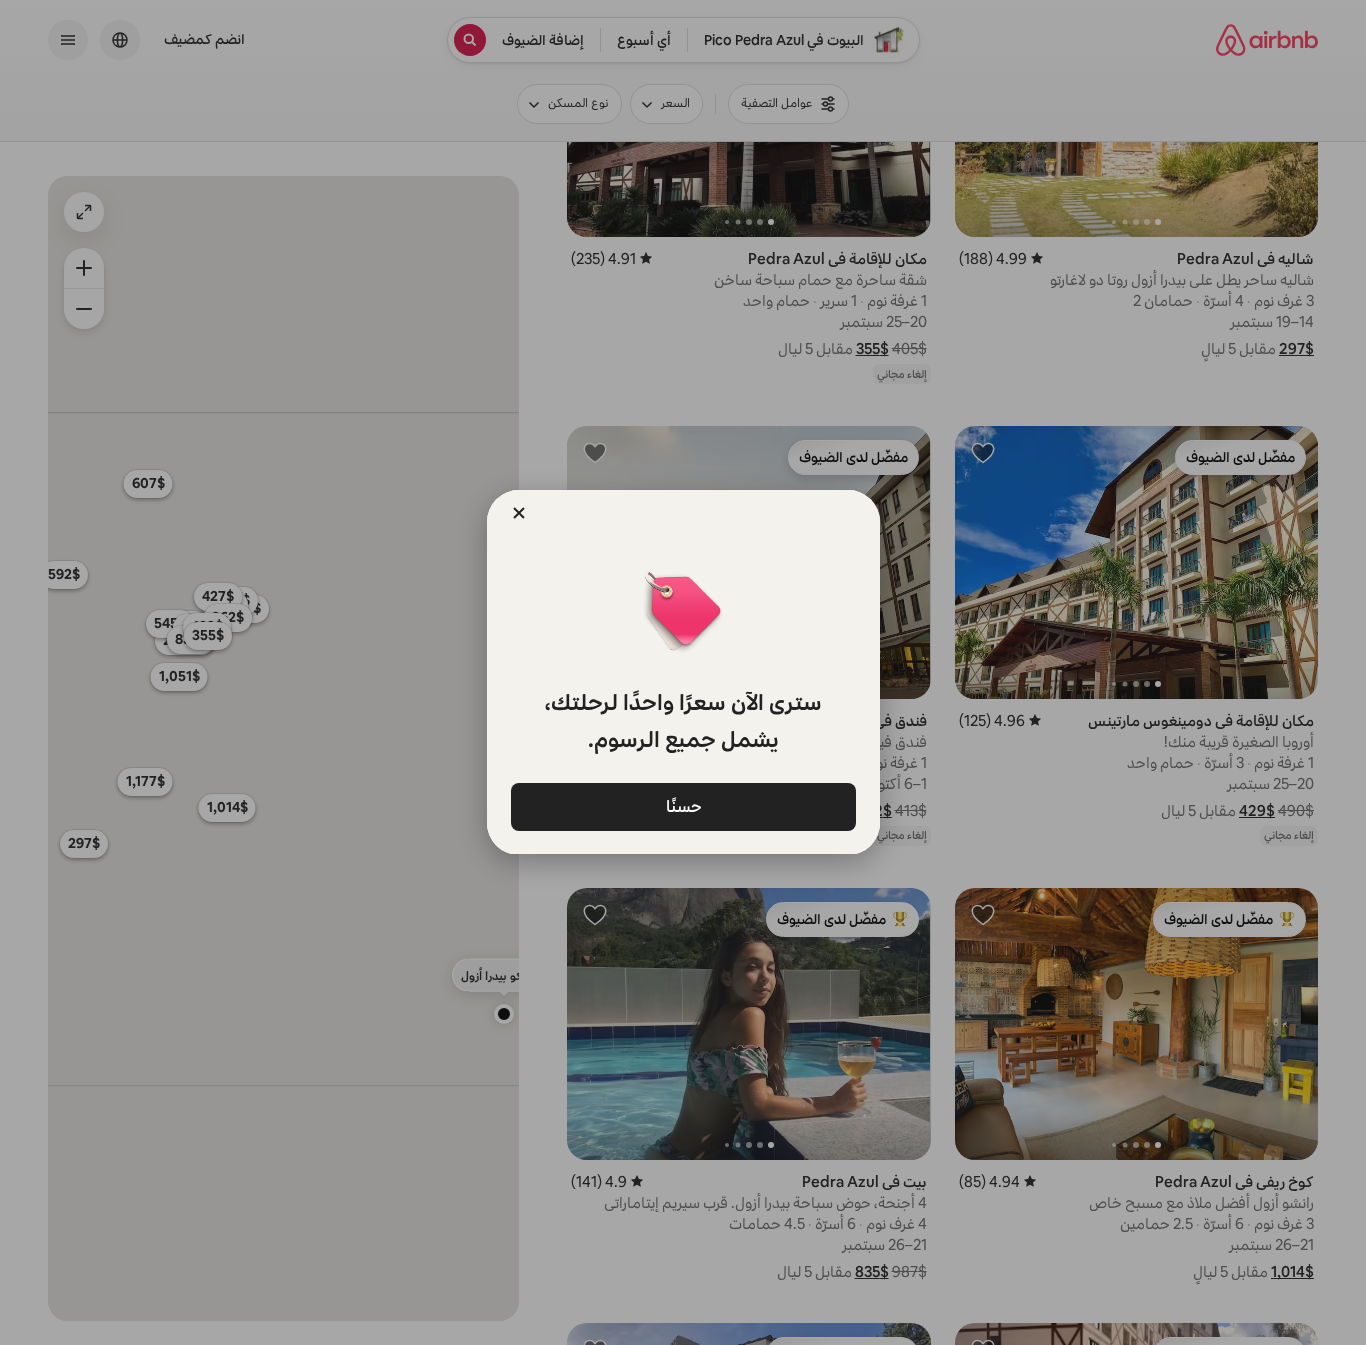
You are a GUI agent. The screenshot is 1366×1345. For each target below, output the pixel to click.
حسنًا (683, 805)
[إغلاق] (519, 513)
